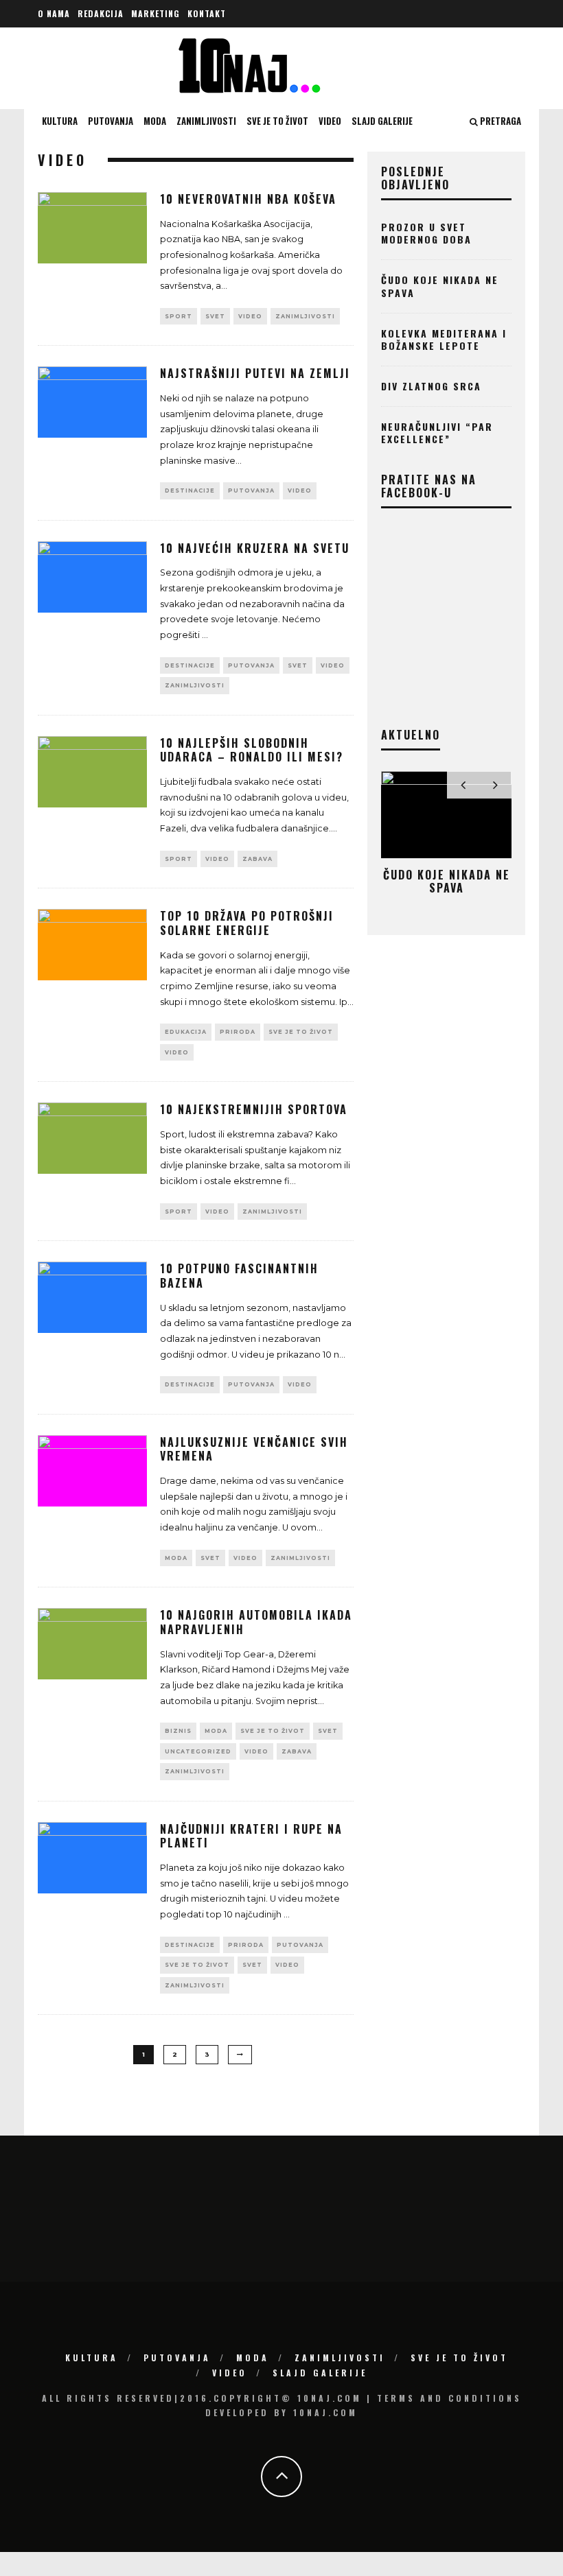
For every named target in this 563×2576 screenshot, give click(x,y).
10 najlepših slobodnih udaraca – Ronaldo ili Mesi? (252, 750)
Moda (155, 121)
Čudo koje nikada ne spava (440, 286)
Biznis (178, 1731)
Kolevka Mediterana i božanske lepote (444, 339)
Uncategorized (198, 1751)
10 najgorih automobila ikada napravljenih (256, 1622)
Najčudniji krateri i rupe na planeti (251, 1836)
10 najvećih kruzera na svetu (255, 548)
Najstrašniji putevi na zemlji (255, 373)
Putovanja (111, 121)
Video (330, 121)
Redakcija (101, 13)
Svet (215, 316)
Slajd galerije (382, 121)
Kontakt (207, 13)
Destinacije (190, 491)
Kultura (60, 121)
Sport (179, 316)
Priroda (238, 1032)
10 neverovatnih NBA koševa (248, 199)
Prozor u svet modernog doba (426, 233)
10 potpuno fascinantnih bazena (239, 1276)
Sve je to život (277, 121)
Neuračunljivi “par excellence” (437, 433)
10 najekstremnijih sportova (254, 1109)
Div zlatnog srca (431, 386)
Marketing (156, 13)
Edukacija (186, 1032)
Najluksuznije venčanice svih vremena (254, 1449)
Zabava (257, 859)
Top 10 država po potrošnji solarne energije (247, 923)
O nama (54, 13)
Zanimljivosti (206, 121)
